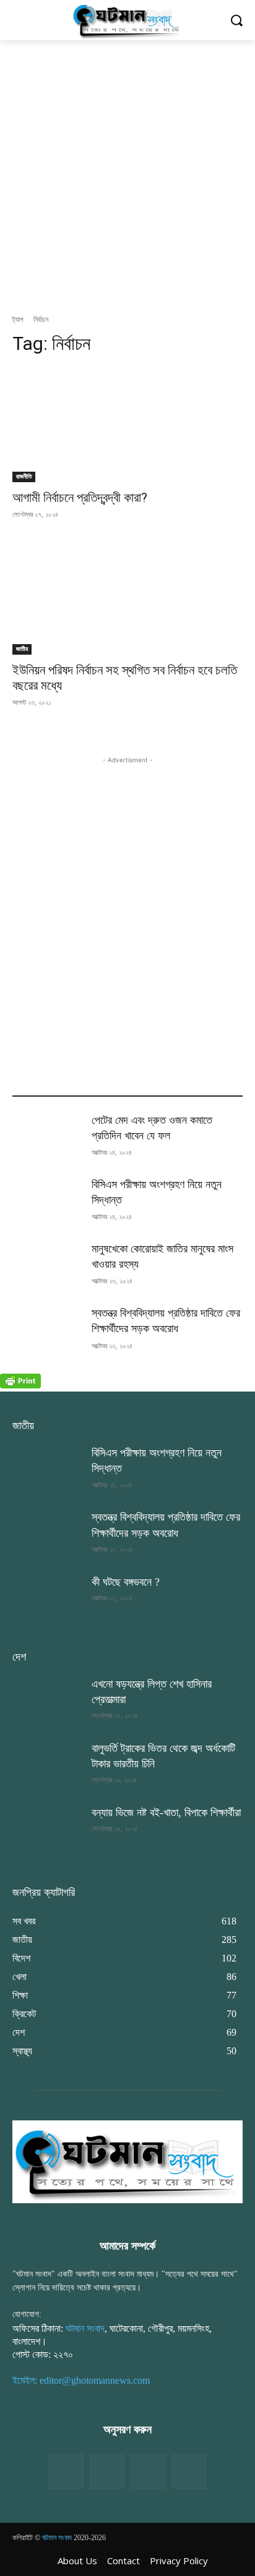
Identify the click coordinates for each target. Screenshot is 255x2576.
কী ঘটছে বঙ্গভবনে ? (126, 1582)
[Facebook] (66, 2472)
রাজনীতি (24, 476)
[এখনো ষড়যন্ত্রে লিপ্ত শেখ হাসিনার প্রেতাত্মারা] (47, 1701)
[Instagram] (148, 2472)
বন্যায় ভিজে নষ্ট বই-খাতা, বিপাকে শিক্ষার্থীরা (166, 1813)
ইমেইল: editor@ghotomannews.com (81, 2380)
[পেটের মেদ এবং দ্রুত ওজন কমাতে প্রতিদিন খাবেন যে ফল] (47, 1137)
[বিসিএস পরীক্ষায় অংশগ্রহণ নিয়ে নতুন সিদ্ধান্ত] (47, 1201)
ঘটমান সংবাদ (85, 2328)
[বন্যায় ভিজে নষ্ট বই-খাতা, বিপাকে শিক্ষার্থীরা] (47, 1829)
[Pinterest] (189, 2472)
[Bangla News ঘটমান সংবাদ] (127, 20)
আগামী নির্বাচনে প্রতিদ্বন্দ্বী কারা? (80, 498)
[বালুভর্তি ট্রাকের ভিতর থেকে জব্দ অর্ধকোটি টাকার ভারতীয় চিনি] (47, 1765)
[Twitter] (107, 2472)
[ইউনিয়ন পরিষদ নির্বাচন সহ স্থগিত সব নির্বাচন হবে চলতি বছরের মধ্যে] (127, 597)
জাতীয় (22, 649)
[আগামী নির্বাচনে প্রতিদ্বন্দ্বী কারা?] (127, 425)
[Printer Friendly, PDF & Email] (20, 1385)
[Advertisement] (127, 174)
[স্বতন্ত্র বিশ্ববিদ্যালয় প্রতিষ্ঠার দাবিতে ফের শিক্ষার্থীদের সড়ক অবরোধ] (47, 1330)
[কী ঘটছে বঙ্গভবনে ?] (47, 1599)
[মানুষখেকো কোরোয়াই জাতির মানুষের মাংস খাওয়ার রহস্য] (47, 1265)
